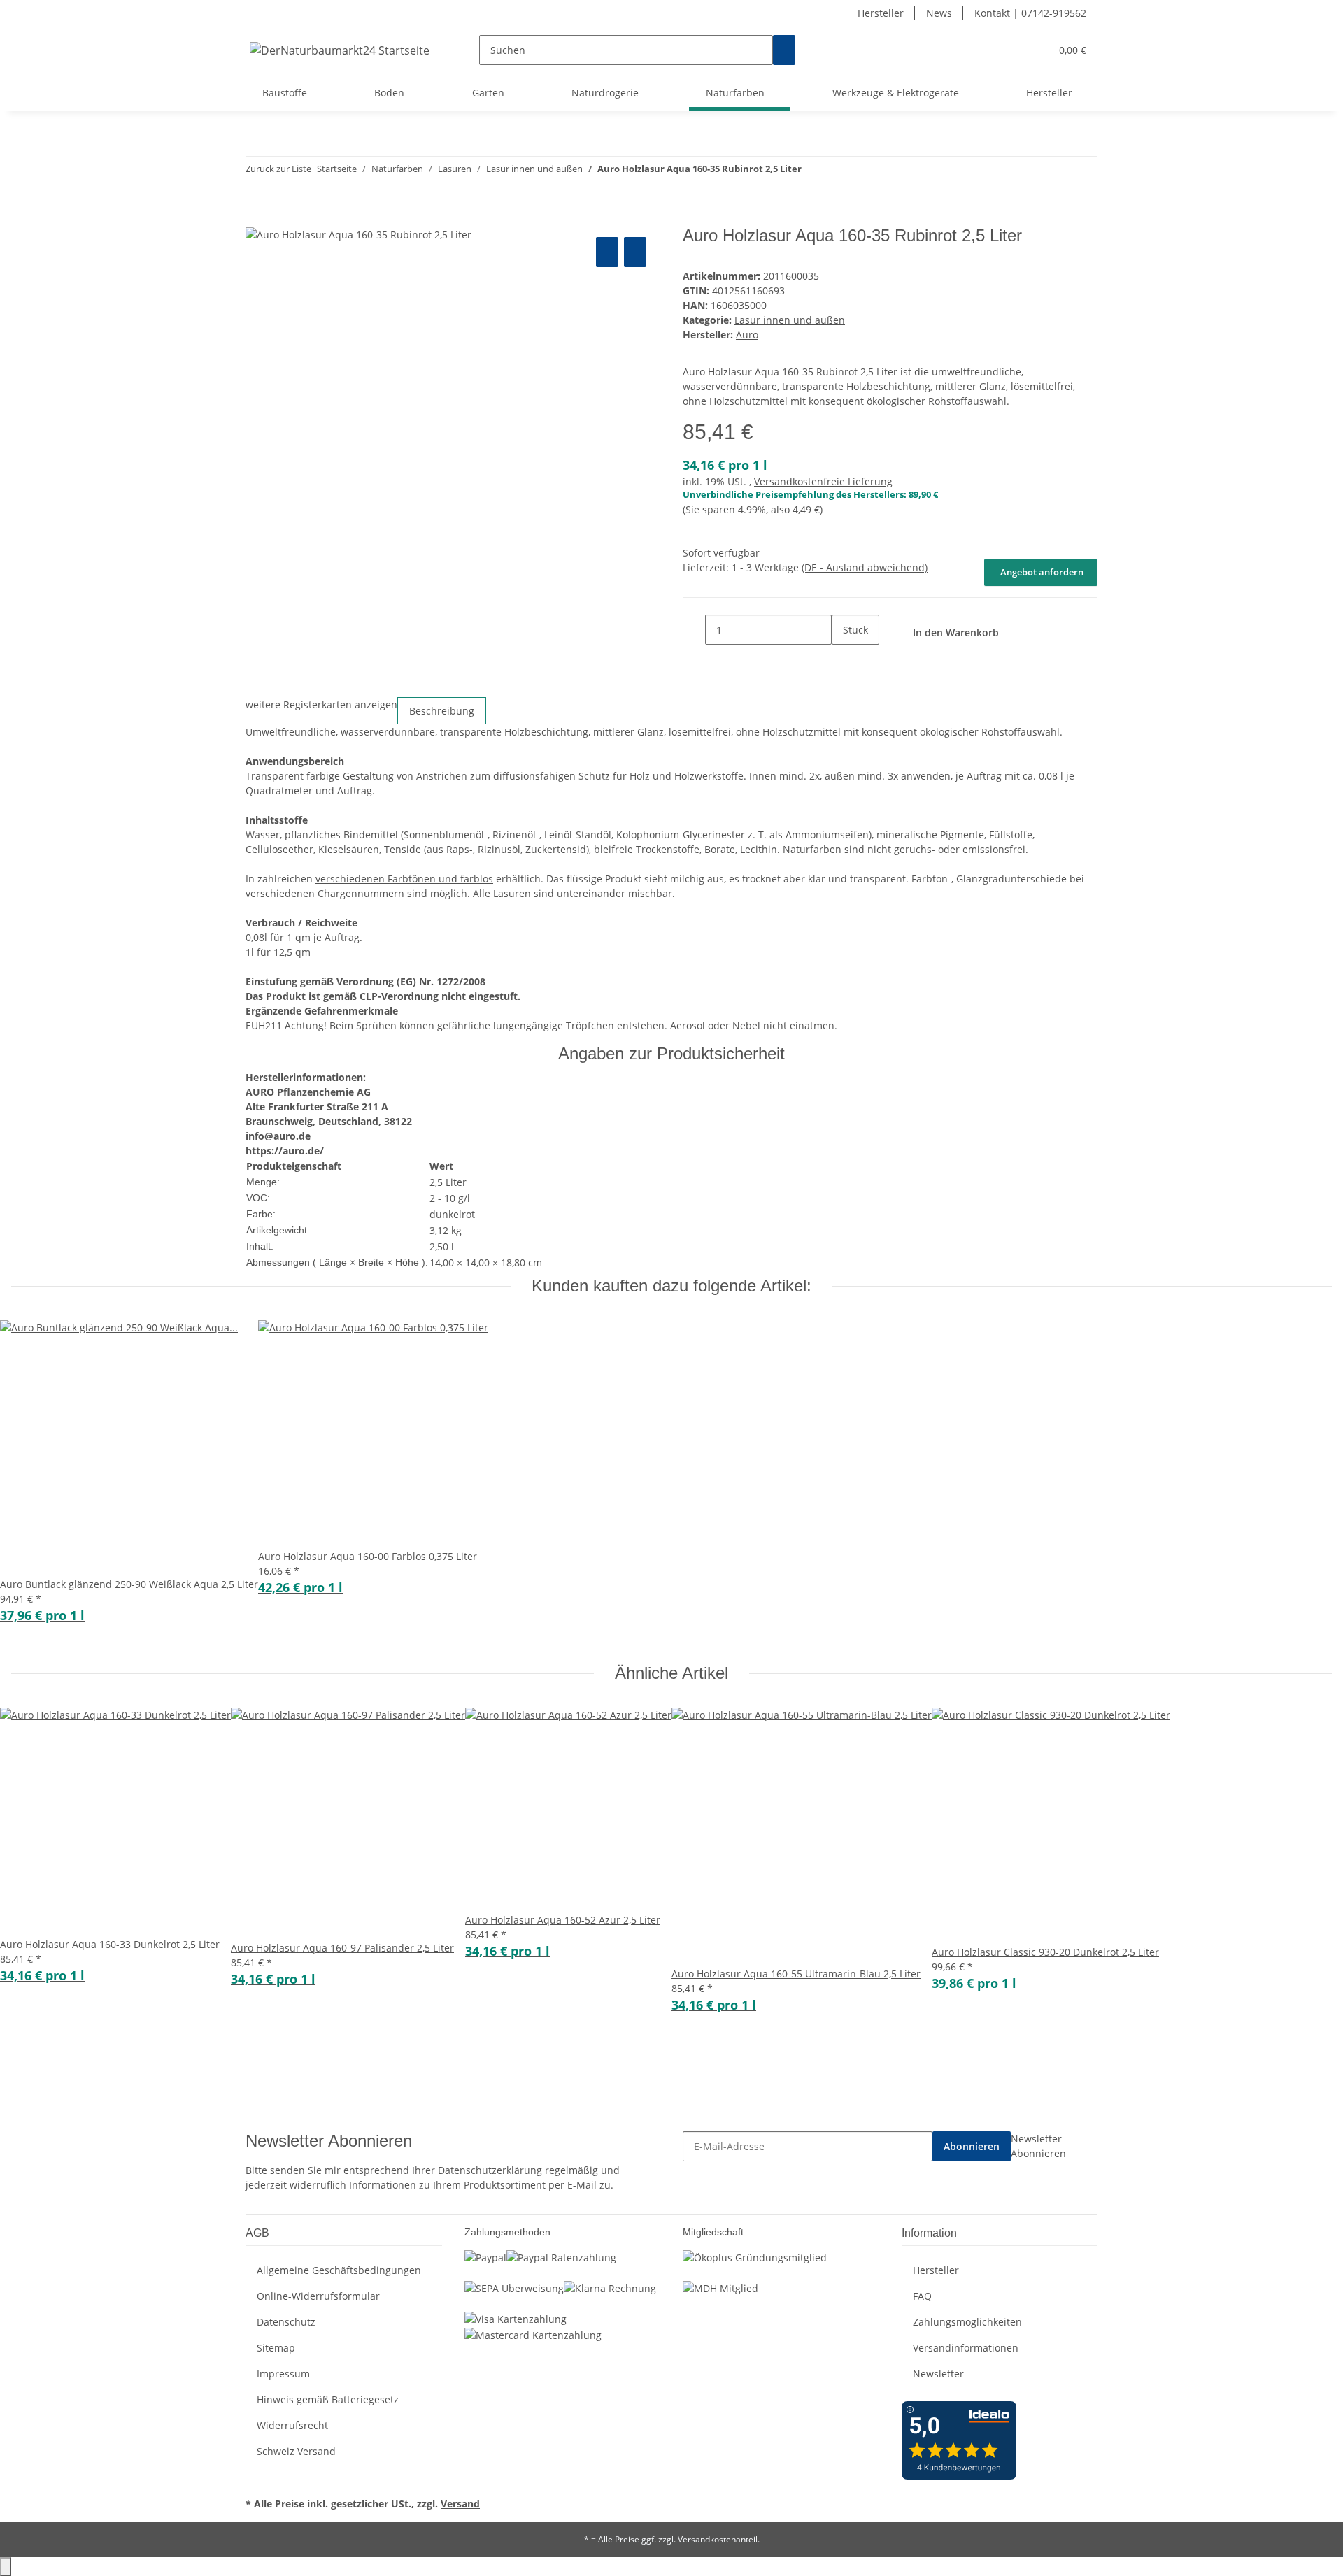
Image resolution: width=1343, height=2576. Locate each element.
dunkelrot (452, 1214)
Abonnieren (972, 2146)
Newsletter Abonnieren (1038, 2146)
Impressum (283, 2374)
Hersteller (881, 13)
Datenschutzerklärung (490, 2170)
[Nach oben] (6, 2567)
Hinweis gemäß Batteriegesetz (328, 2399)
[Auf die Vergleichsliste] (607, 252)
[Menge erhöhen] (843, 660)
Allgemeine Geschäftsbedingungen (339, 2270)
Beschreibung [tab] (442, 711)
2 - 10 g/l (450, 1198)
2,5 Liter (448, 1182)
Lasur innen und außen (790, 320)
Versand (460, 2504)
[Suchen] (784, 50)
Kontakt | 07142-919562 (1030, 13)
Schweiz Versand (296, 2451)
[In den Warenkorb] (257, 218)
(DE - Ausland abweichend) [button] (865, 567)
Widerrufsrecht (292, 2425)
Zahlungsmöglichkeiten (967, 2322)
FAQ (922, 2296)
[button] (1011, 50)
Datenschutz (286, 2322)
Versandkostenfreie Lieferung (823, 481)
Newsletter (938, 2374)
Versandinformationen (966, 2348)
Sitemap (276, 2348)
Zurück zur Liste (278, 169)
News (939, 13)
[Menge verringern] (694, 630)
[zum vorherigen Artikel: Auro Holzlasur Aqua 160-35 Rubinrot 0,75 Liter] (813, 172)
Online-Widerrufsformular (318, 2296)
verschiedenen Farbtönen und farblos (404, 879)
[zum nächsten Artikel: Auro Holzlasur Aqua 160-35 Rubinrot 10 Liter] (838, 172)
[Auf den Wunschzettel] (635, 252)
